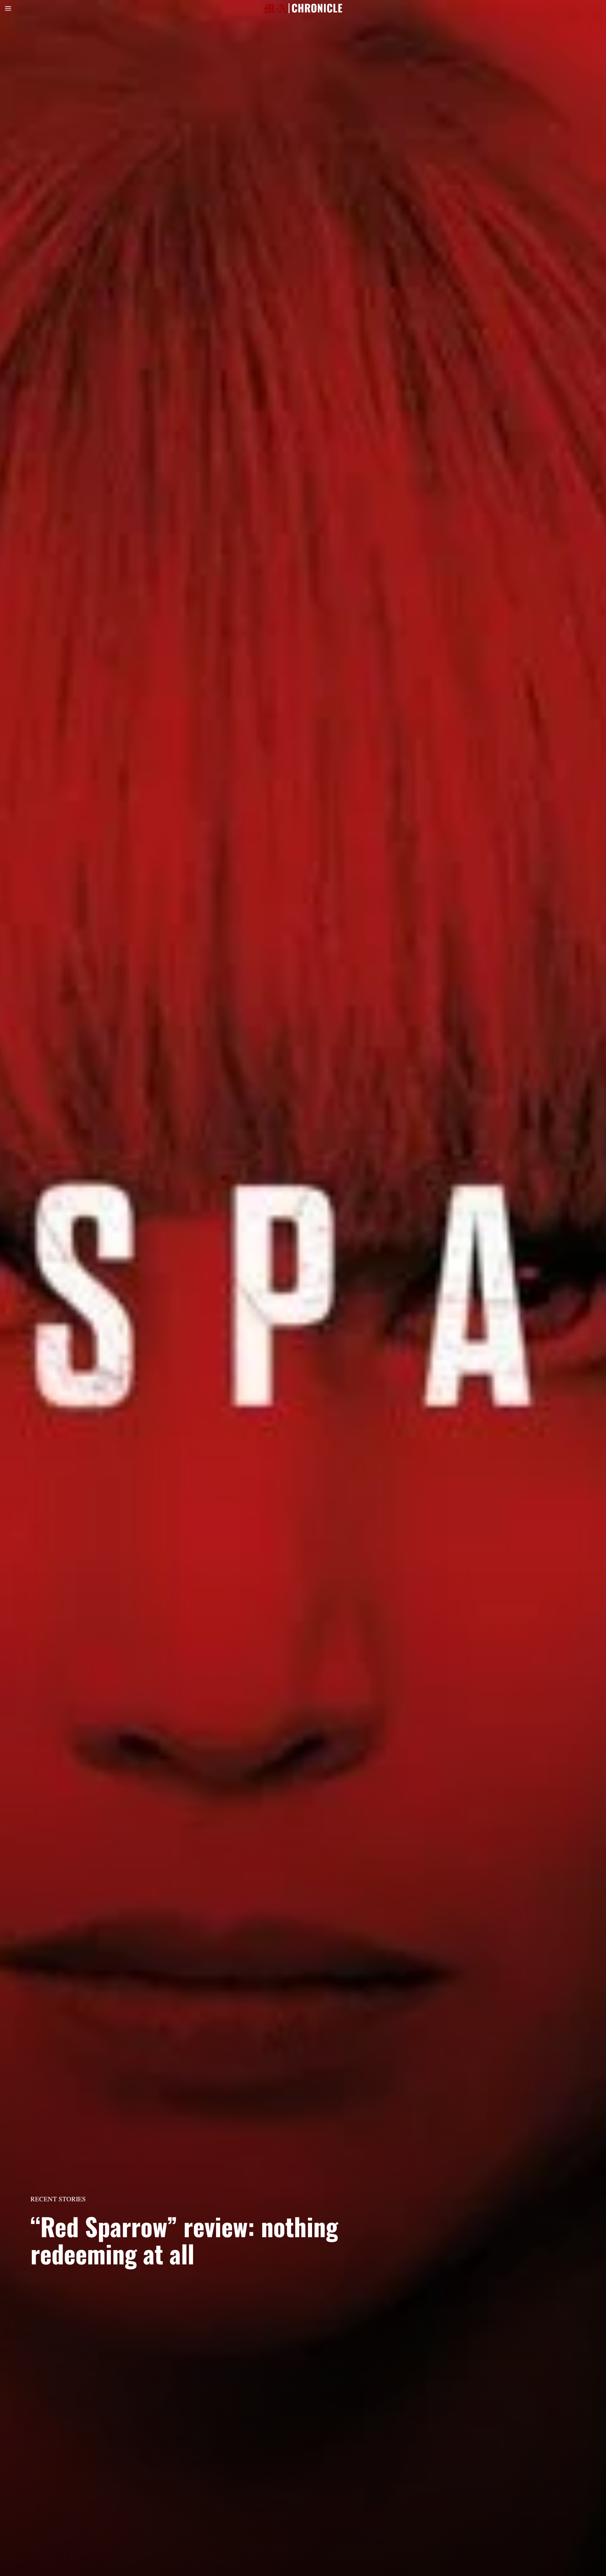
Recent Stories (58, 2199)
